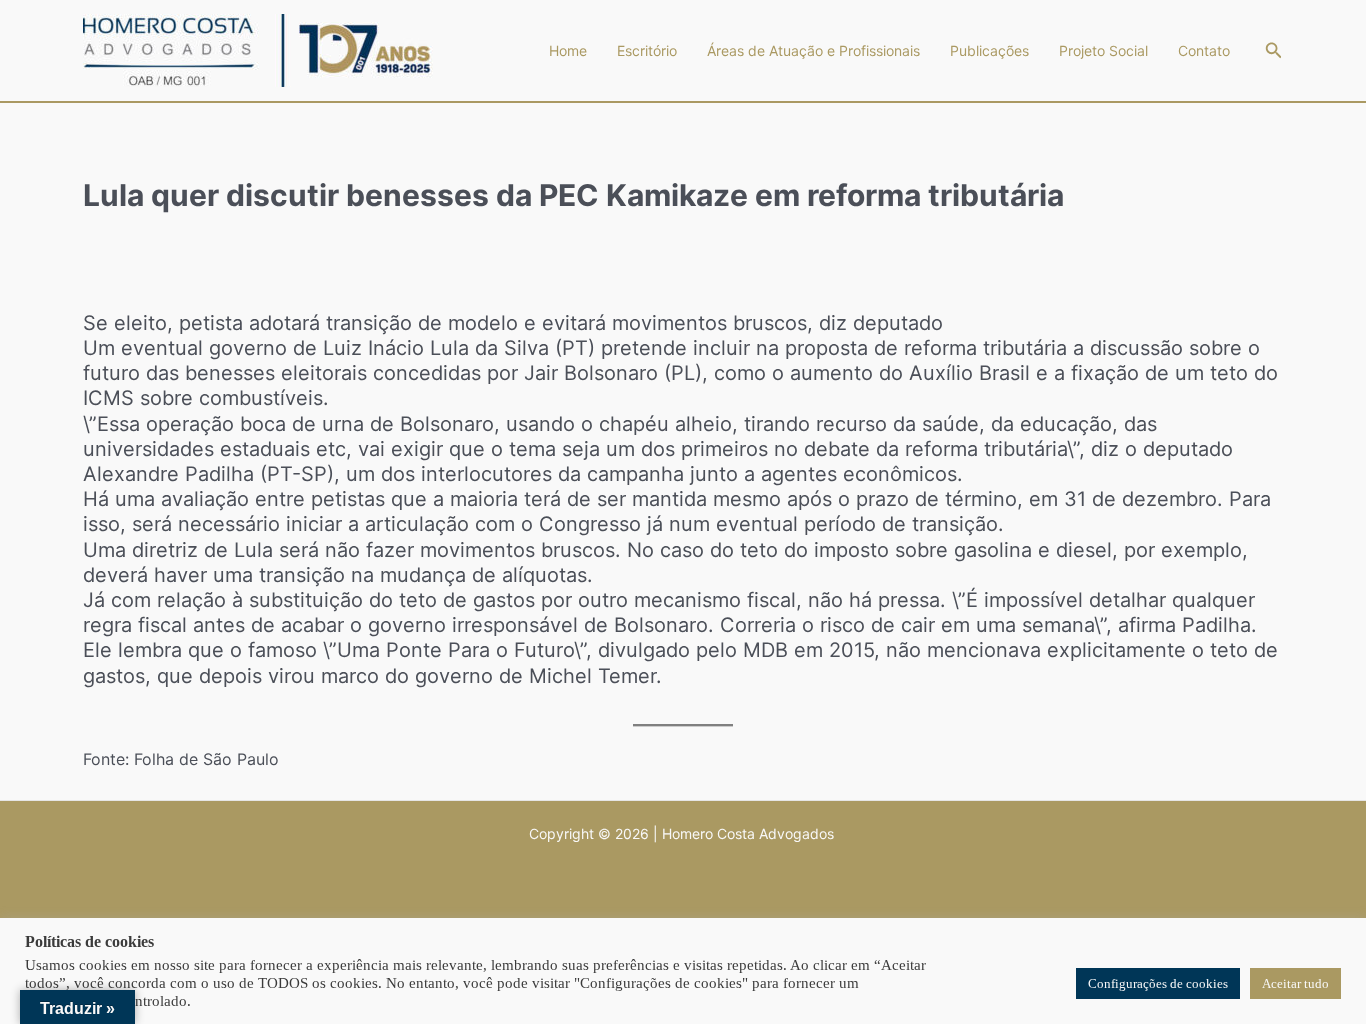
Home (568, 50)
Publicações (989, 50)
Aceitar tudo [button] (1295, 983)
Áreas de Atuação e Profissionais (813, 50)
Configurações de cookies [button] (1158, 983)
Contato (1204, 50)
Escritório (647, 50)
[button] (1274, 50)
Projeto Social (1103, 50)
